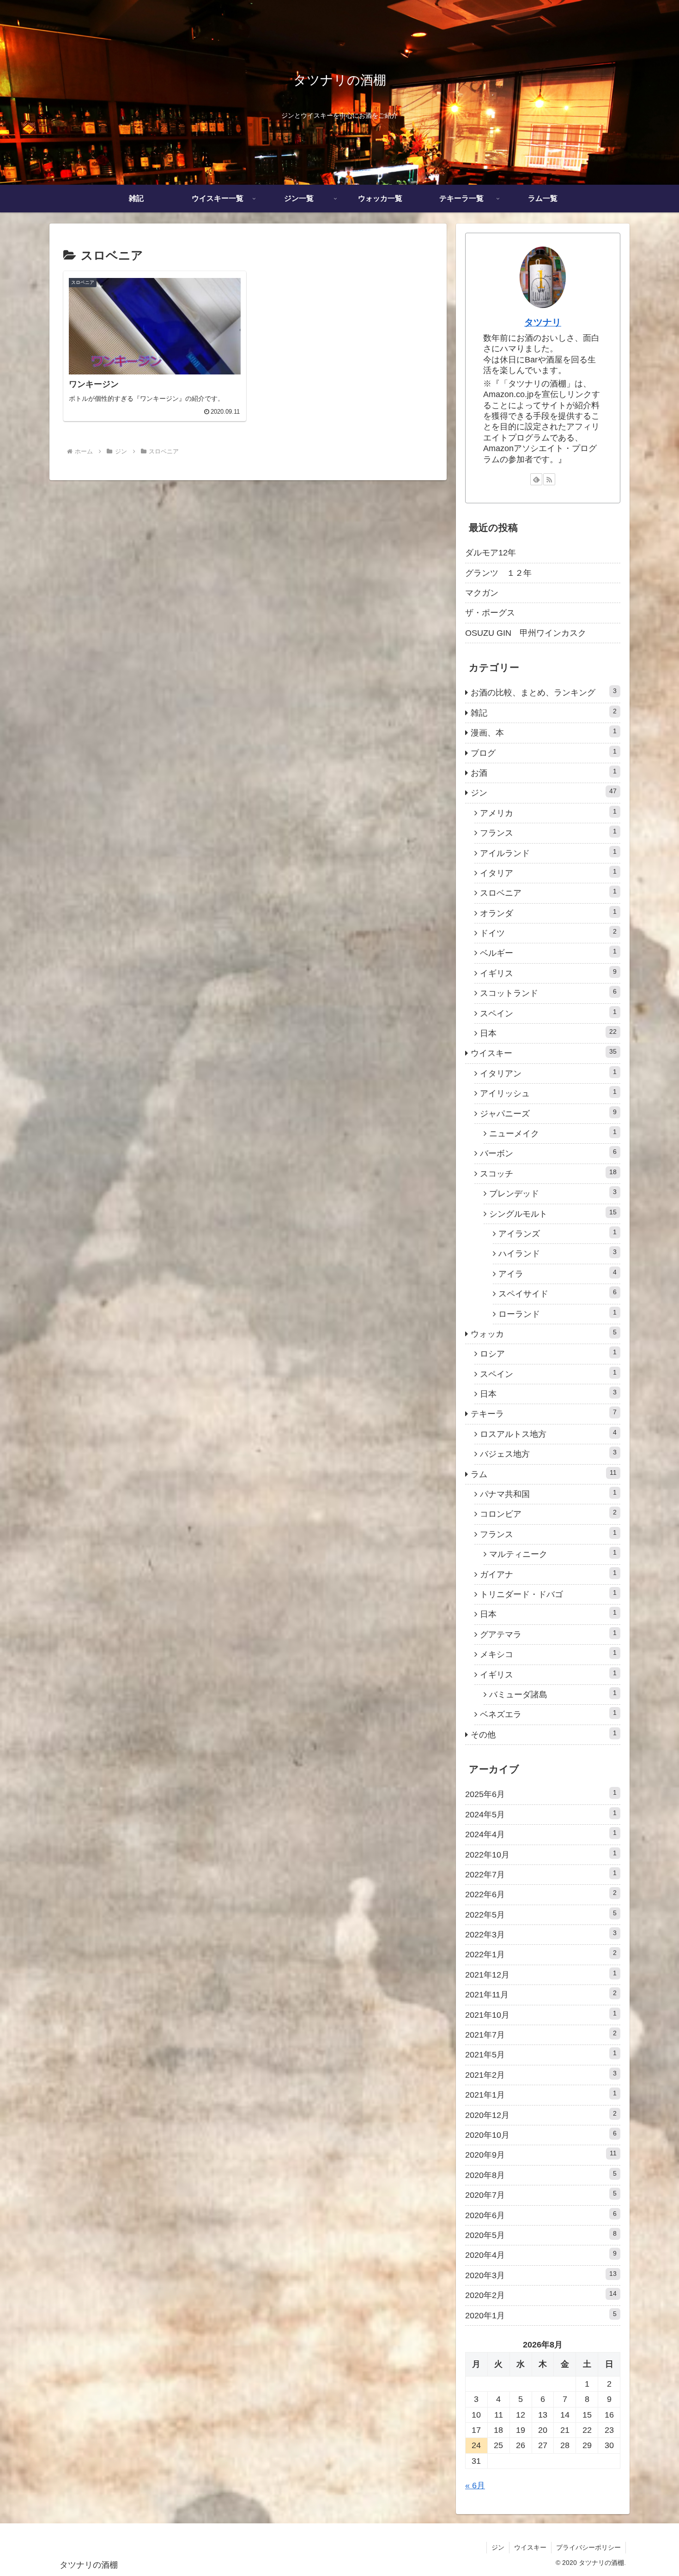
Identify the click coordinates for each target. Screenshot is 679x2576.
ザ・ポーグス (490, 613)
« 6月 (475, 2486)
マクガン (482, 593)
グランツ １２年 (498, 573)
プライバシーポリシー (588, 2547)
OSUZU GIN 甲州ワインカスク (526, 633)
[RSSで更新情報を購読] (549, 479)
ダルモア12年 (491, 553)
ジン (498, 2547)
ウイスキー (530, 2547)
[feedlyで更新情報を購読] (536, 479)
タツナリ (543, 322)
